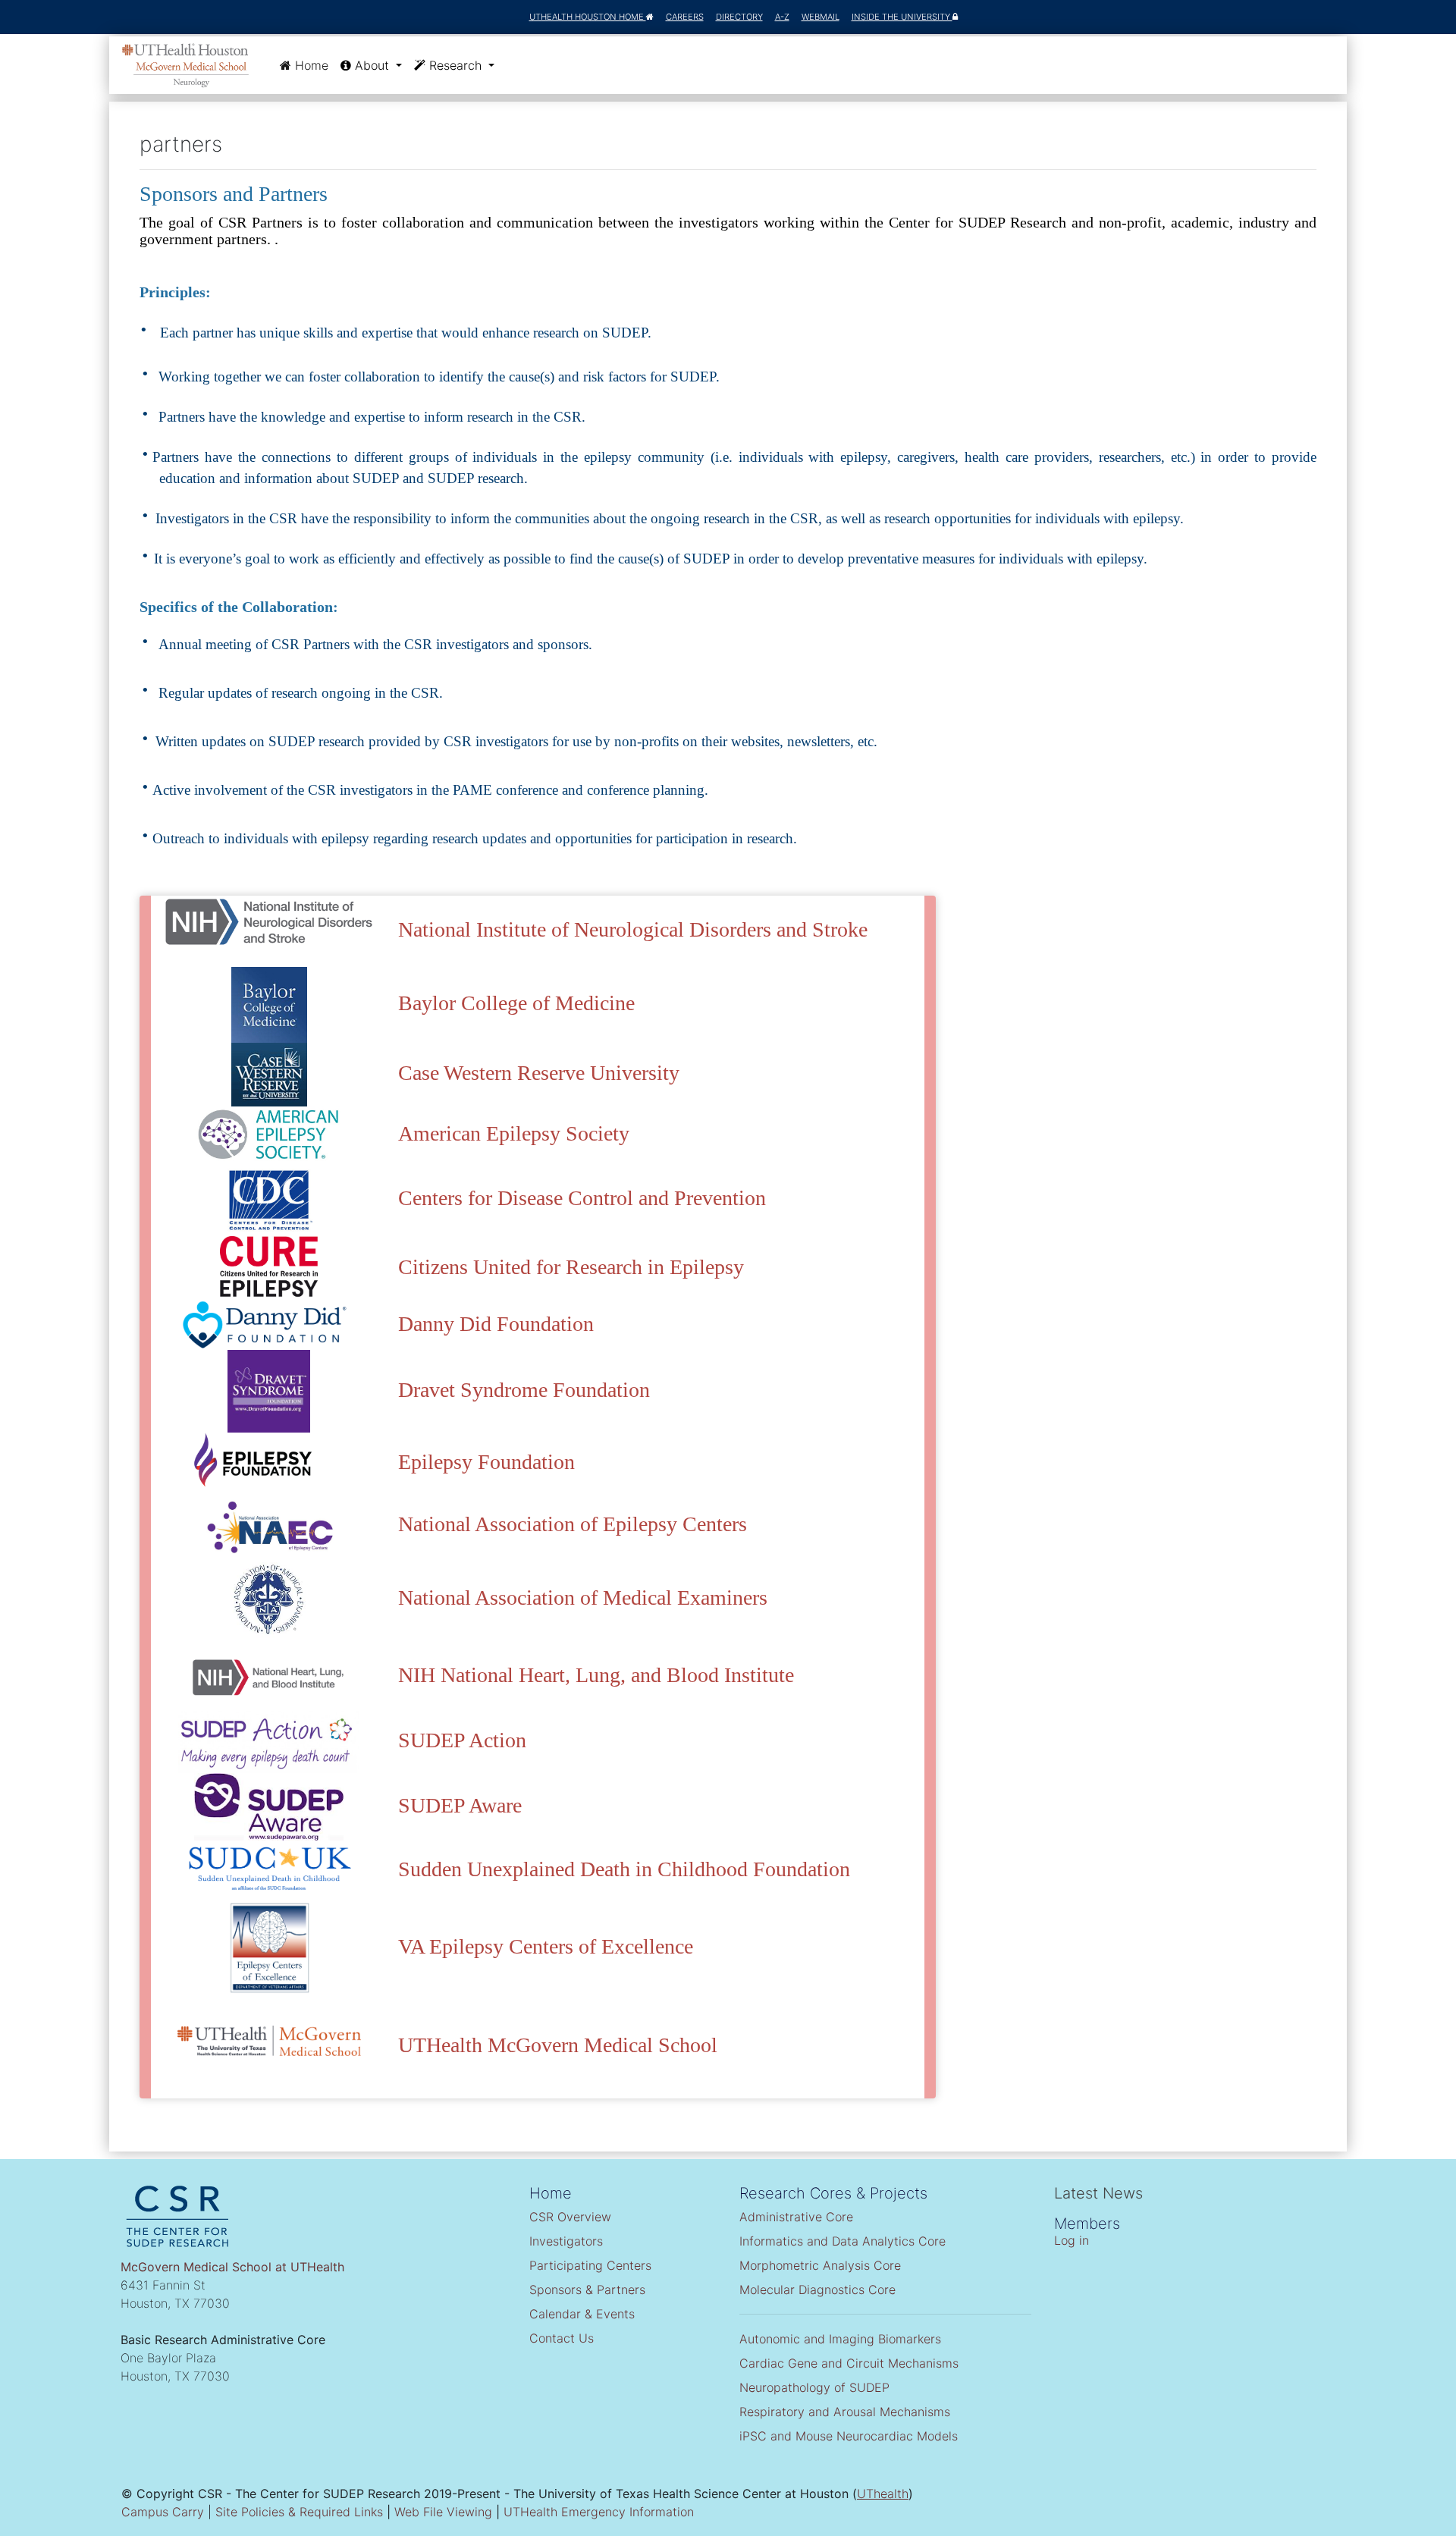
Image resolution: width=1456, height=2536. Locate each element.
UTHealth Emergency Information (599, 2512)
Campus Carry (163, 2512)
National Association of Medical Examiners (583, 1598)
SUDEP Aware (460, 1805)
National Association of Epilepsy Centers (573, 1524)
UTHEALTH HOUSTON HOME (588, 17)
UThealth (883, 2494)
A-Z (782, 17)
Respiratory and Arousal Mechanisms (845, 2412)
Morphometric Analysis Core (820, 2265)
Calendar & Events (582, 2314)
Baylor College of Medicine (516, 1003)
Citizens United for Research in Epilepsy (571, 1267)
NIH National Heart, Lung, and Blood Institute (596, 1675)
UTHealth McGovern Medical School (558, 2045)
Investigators (566, 2241)
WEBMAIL (821, 17)
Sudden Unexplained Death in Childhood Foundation (624, 1869)
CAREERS (685, 17)
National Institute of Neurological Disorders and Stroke (633, 929)
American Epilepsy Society (514, 1133)
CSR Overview (570, 2217)
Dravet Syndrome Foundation (524, 1390)
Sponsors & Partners (587, 2290)
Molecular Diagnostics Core (817, 2290)
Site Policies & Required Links (299, 2512)
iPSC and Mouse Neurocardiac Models (849, 2436)
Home (313, 65)
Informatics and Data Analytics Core (843, 2241)
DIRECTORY (739, 17)
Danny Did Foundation (496, 1324)
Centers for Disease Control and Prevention (582, 1198)
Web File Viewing (443, 2512)
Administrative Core (796, 2217)
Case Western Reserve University (539, 1073)
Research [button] (455, 65)
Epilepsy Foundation (486, 1462)
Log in (1072, 2240)
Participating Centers (590, 2265)
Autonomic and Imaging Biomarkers (840, 2339)
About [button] (372, 65)
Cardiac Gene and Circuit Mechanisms (849, 2363)
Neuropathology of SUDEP (814, 2387)
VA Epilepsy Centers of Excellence (546, 1946)
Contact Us (562, 2338)
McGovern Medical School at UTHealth (232, 2267)
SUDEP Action (462, 1740)
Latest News (1098, 2193)
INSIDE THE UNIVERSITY (902, 17)
